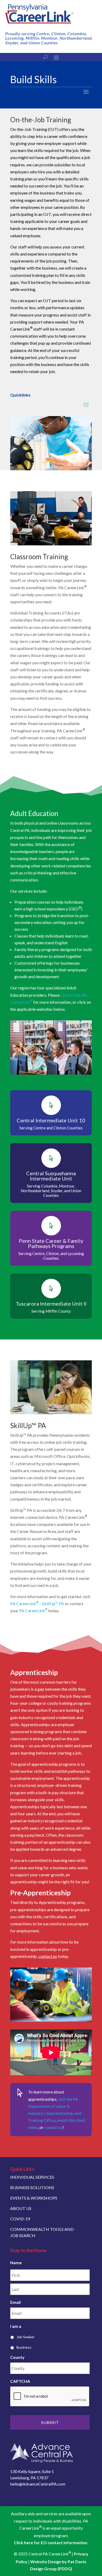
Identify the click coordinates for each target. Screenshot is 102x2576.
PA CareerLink (33, 1610)
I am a (18, 2326)
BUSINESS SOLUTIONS (32, 2187)
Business (24, 2347)
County (17, 2357)
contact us (48, 1956)
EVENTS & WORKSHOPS (34, 2198)
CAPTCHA (20, 2381)
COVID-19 (20, 2219)
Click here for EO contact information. (51, 2542)
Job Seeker (25, 2337)
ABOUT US (21, 2208)
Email (17, 2302)
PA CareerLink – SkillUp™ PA (37, 1603)
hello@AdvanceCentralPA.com (38, 2484)
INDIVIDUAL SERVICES (32, 2177)
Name (18, 2263)
